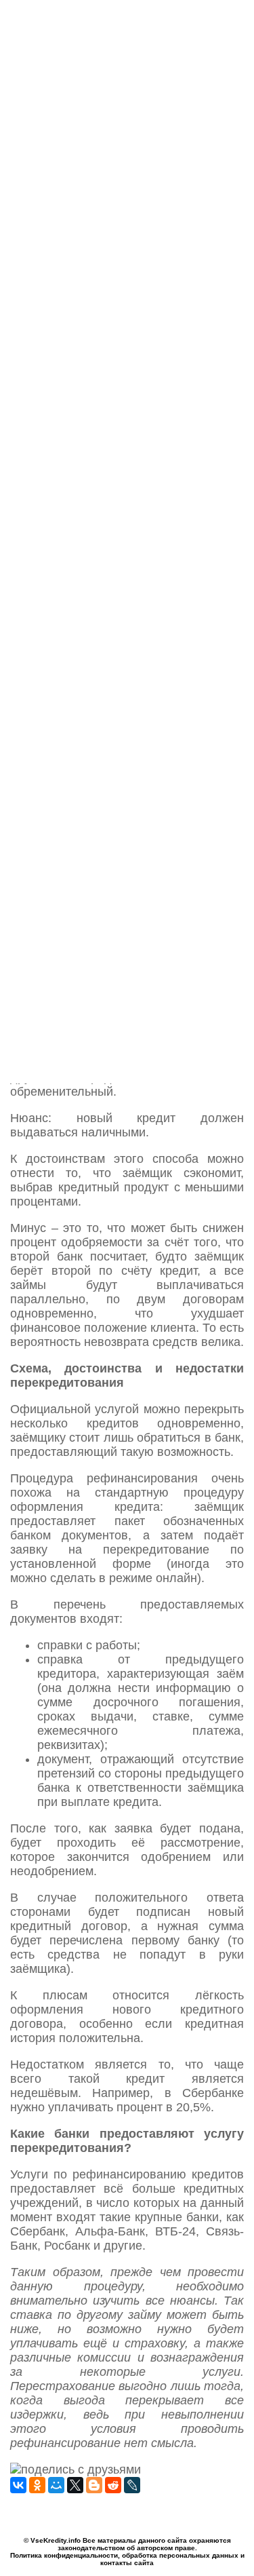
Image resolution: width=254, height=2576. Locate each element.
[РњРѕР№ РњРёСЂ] (56, 2485)
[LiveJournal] (132, 2485)
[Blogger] (94, 2485)
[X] (75, 2485)
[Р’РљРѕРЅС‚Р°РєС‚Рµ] (18, 2485)
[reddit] (113, 2485)
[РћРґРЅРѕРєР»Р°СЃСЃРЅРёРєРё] (37, 2485)
